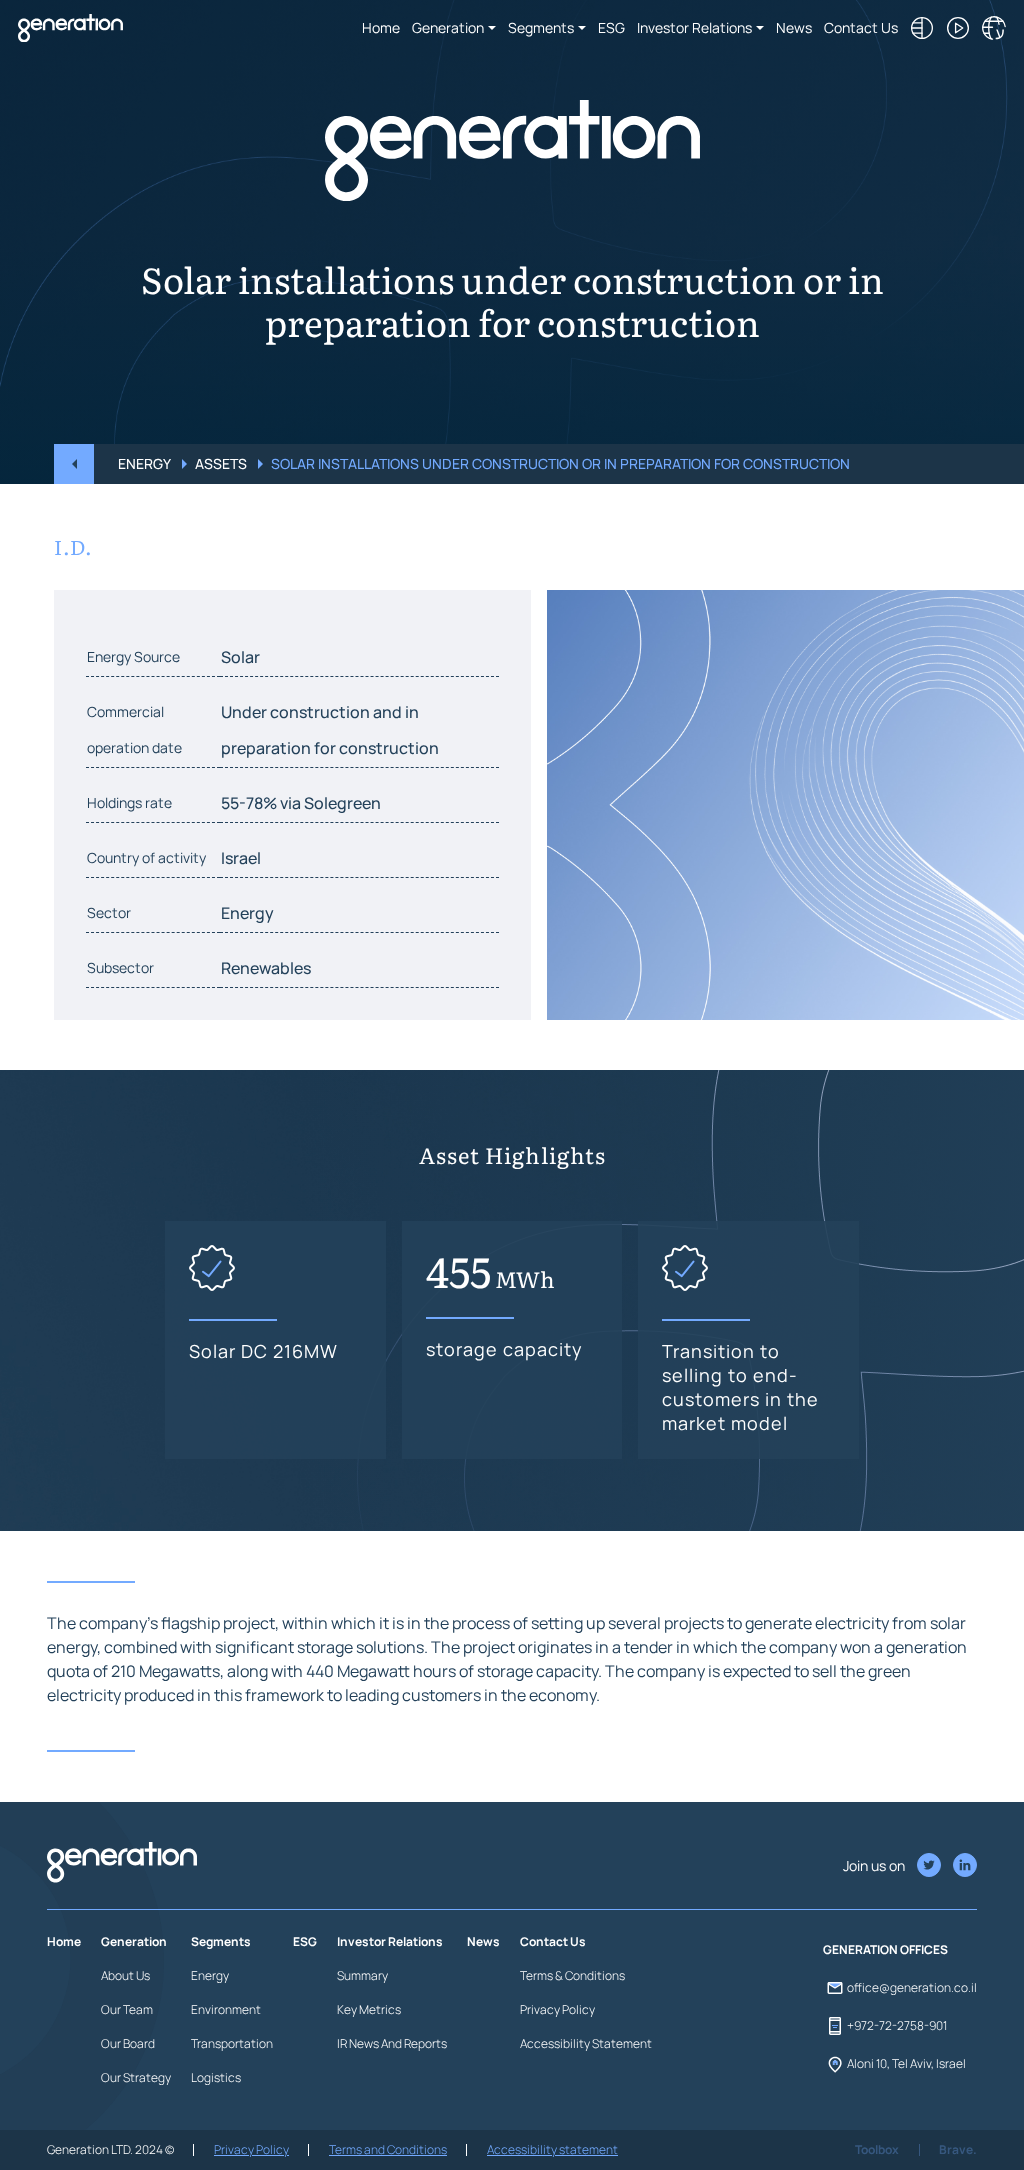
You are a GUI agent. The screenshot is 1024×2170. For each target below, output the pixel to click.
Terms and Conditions (388, 2149)
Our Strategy (136, 2077)
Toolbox (877, 2149)
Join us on (874, 1865)
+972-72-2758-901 (897, 2025)
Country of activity (146, 857)
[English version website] (994, 28)
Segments (541, 27)
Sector (109, 912)
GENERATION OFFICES (885, 1949)
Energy (144, 463)
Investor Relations (694, 27)
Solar (240, 657)
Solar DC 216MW (263, 1351)
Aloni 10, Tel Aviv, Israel (906, 2063)
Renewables (266, 968)
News (794, 27)
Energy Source (133, 656)
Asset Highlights (512, 1156)
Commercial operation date (134, 729)
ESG (611, 27)
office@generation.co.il (912, 1987)
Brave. (958, 2149)
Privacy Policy (557, 2009)
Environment (226, 2009)
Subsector (120, 967)
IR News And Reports (392, 2043)
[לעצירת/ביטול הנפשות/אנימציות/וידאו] (958, 28)
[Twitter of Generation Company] (965, 1865)
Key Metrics (369, 2009)
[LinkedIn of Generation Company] (929, 1865)
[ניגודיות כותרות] (922, 28)
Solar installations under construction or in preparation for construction (512, 297)
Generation (448, 27)
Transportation (232, 2043)
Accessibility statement (552, 2149)
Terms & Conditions (572, 1975)
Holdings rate (129, 802)
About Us (125, 1975)
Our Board (128, 2043)
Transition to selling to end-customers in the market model (740, 1387)
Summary (362, 1975)
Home (381, 27)
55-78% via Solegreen (301, 803)
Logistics (216, 2077)
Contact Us (861, 27)
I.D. (73, 546)
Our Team (127, 2009)
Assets (221, 463)
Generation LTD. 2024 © (110, 2149)
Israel (241, 858)
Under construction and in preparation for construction (330, 730)
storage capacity (504, 1349)
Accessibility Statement (586, 2043)
